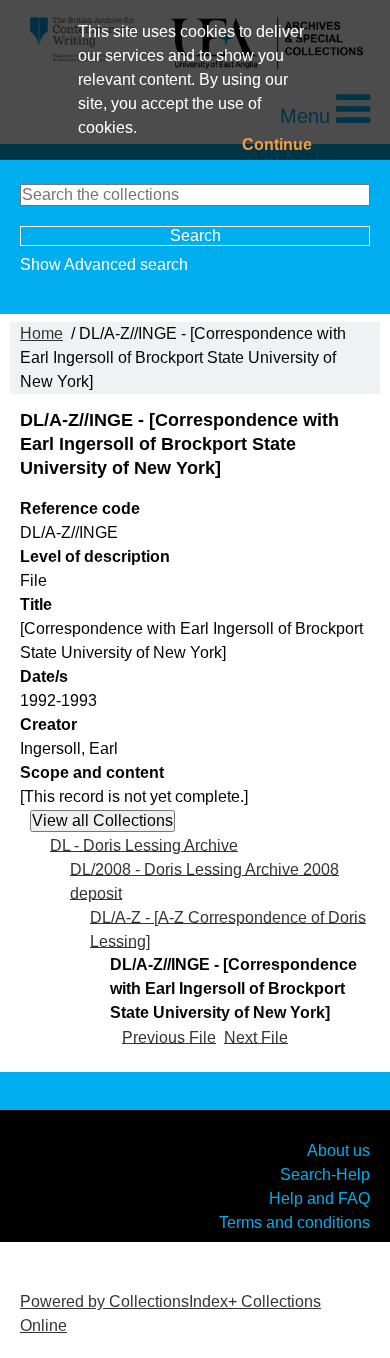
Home (41, 333)
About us (338, 1149)
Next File (256, 1036)
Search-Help (325, 1173)
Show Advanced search (104, 264)
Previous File (169, 1036)
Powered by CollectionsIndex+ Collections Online (170, 1313)
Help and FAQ (319, 1197)
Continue (277, 144)
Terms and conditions (294, 1221)
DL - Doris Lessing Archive (144, 844)
